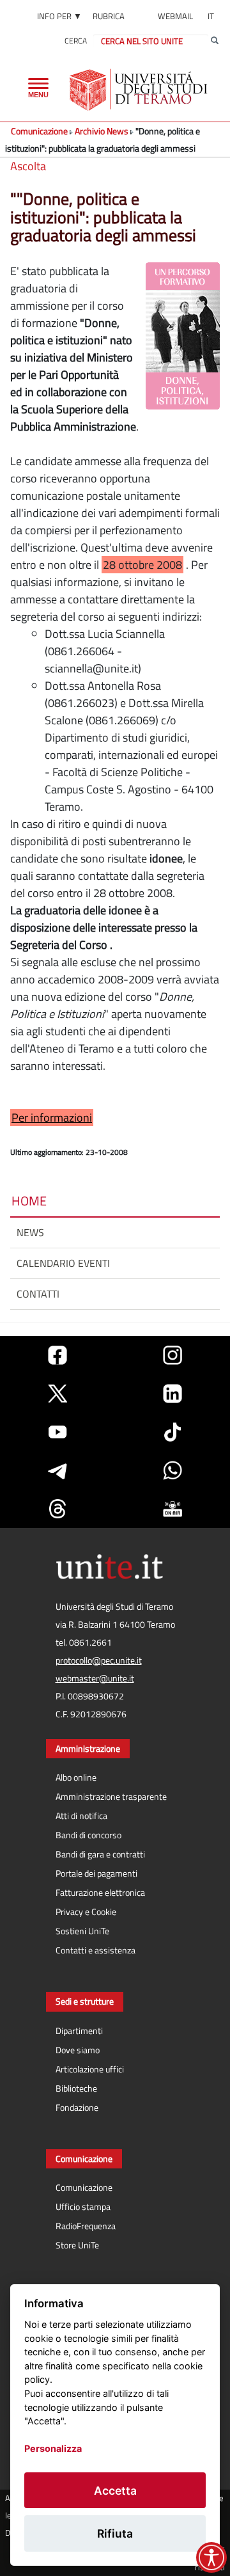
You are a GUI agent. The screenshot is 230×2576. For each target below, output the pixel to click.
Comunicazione (39, 131)
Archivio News (102, 131)
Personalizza (53, 2448)
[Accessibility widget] (211, 2557)
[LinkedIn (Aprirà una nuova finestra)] (172, 1394)
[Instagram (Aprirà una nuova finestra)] (172, 1355)
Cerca (76, 41)
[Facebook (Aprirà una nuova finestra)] (57, 1355)
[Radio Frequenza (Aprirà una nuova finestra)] (172, 1509)
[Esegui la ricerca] (215, 41)
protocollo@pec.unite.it (99, 1660)
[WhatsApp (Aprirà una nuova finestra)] (172, 1470)
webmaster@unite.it (95, 1678)
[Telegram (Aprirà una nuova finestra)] (57, 1470)
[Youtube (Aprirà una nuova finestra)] (57, 1432)
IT (211, 16)
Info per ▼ (59, 16)
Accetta (115, 2491)
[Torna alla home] (140, 90)
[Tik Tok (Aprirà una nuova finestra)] (172, 1432)
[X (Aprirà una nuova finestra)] (57, 1394)
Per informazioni (52, 1117)
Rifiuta (115, 2533)
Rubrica (109, 16)
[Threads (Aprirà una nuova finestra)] (57, 1509)
